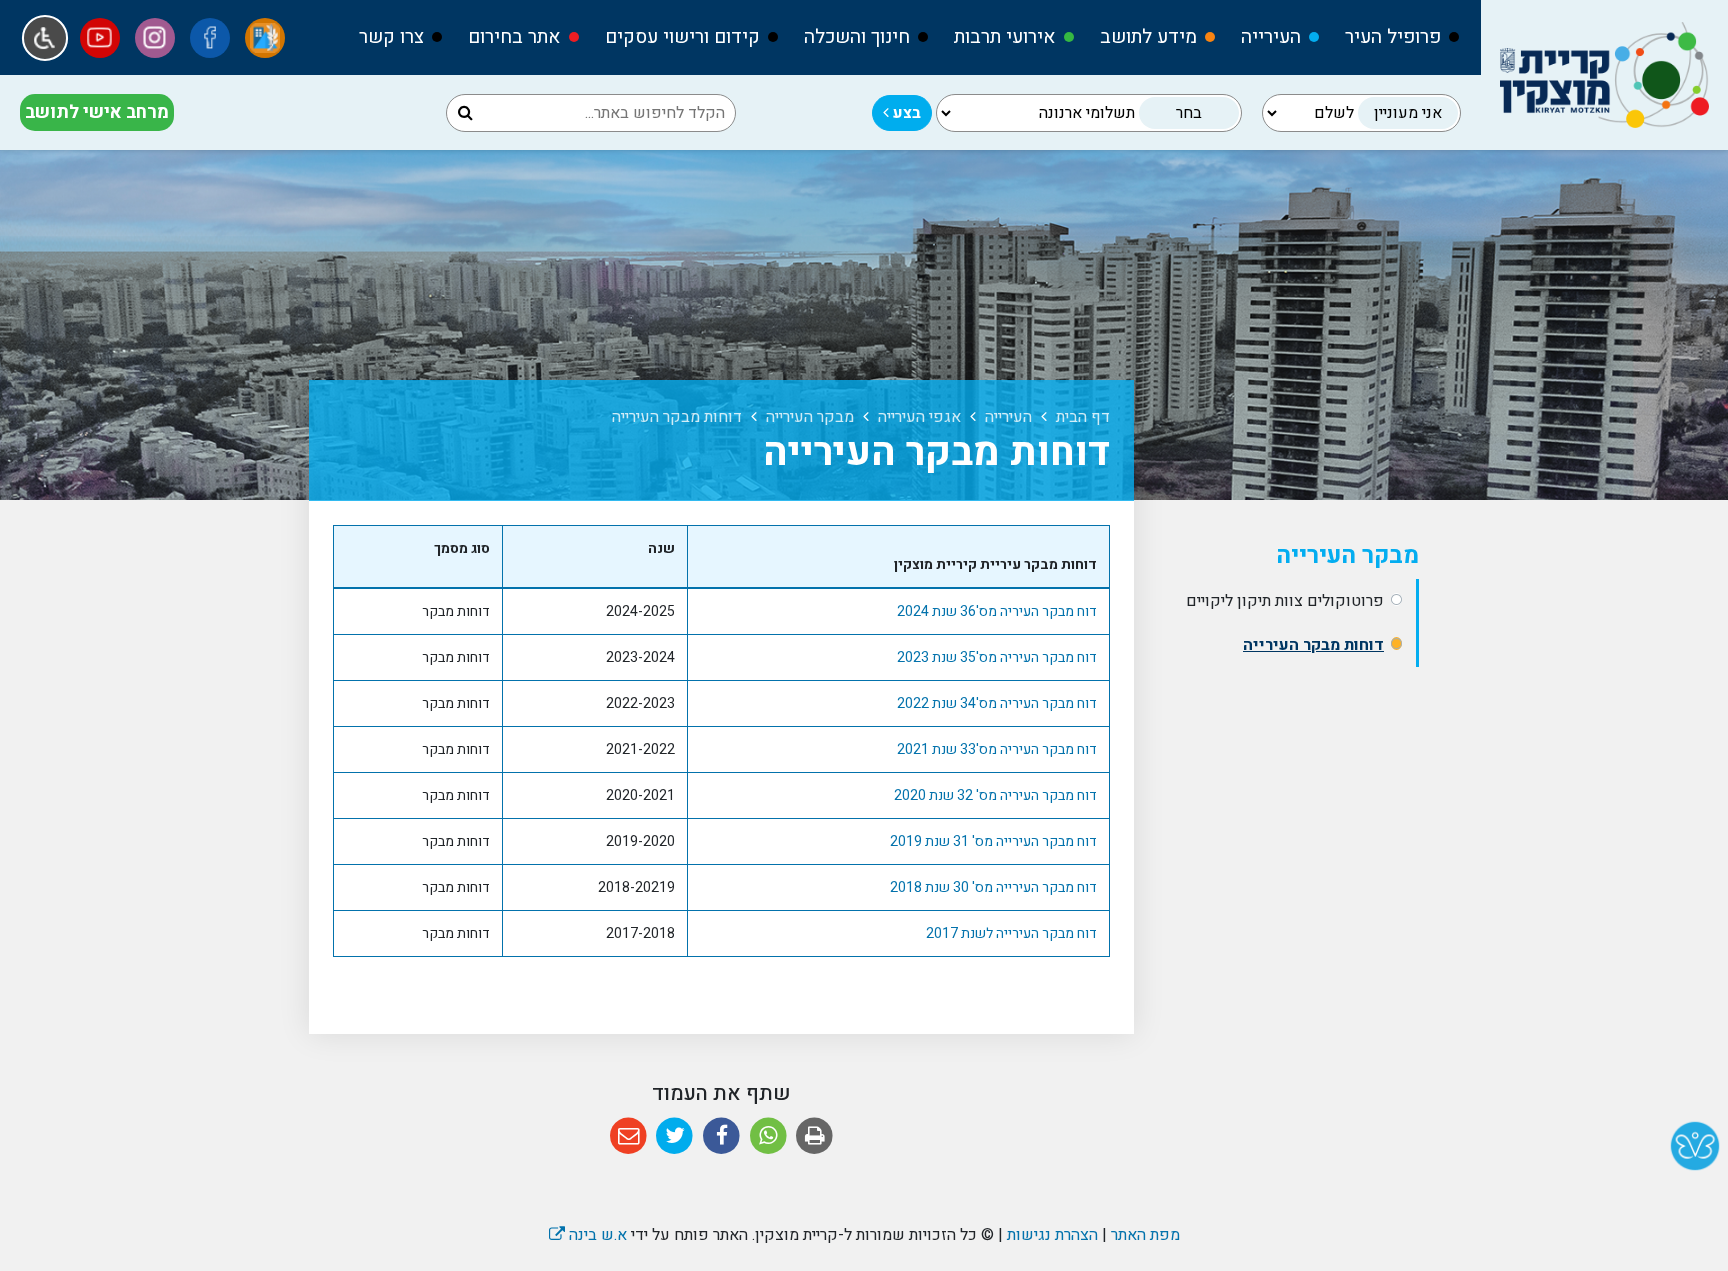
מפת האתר (1145, 1235)
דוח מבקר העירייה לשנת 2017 (1011, 933)
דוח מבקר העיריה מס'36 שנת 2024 (997, 611)
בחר (1189, 113)
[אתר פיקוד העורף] (265, 38)
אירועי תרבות (1005, 37)
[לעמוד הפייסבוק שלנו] (210, 38)
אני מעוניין (1408, 113)
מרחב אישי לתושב (97, 112)
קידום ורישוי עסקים (682, 37)
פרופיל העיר (1393, 37)
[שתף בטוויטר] (675, 1136)
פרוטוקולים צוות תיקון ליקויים (1285, 601)
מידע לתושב (1148, 37)
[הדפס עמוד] (814, 1136)
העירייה (1271, 37)
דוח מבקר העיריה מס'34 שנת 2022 (997, 703)
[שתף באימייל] (628, 1136)
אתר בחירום (514, 37)
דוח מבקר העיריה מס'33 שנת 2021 (997, 749)
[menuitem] (1393, 37)
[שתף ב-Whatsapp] (768, 1136)
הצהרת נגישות (1052, 1235)
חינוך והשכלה (857, 37)
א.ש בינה (588, 1235)
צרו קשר (391, 37)
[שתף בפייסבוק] (721, 1136)
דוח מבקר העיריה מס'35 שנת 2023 (997, 657)
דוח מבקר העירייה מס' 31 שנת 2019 (993, 841)
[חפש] (465, 113)
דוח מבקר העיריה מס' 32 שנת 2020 (995, 795)
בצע (905, 113)
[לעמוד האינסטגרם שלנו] (155, 38)
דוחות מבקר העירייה (1313, 645)
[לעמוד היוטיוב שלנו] (100, 38)
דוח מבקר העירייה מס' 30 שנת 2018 (993, 887)
